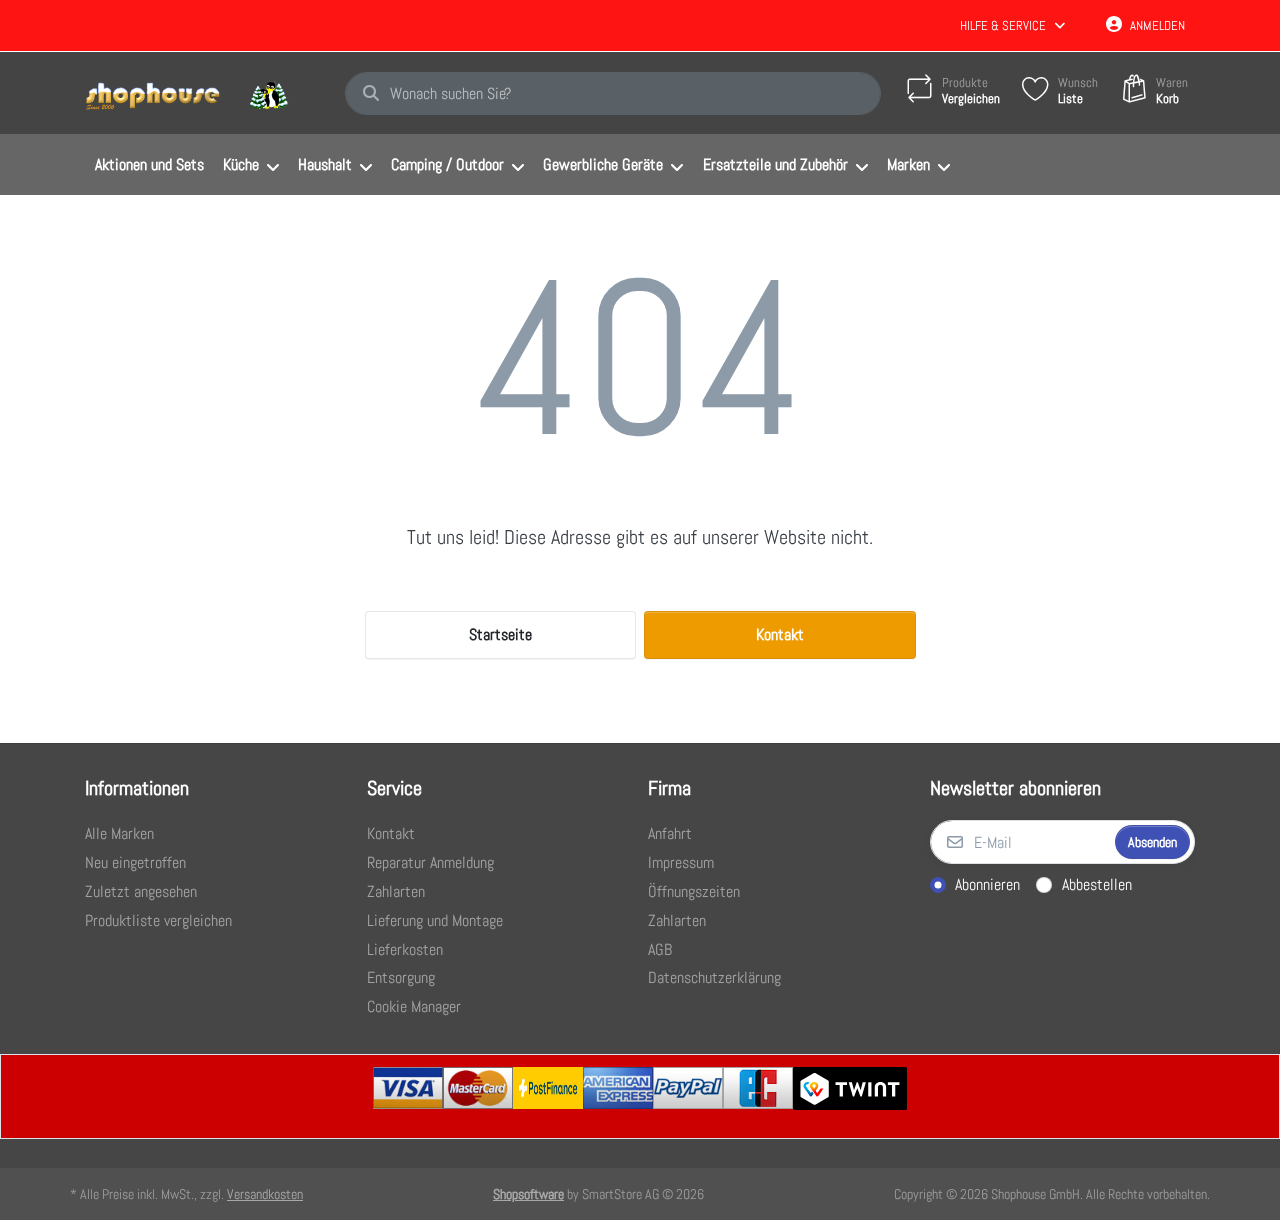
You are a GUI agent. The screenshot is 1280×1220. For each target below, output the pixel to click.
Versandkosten (265, 1194)
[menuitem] (149, 165)
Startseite (500, 634)
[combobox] (613, 94)
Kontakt (780, 634)
